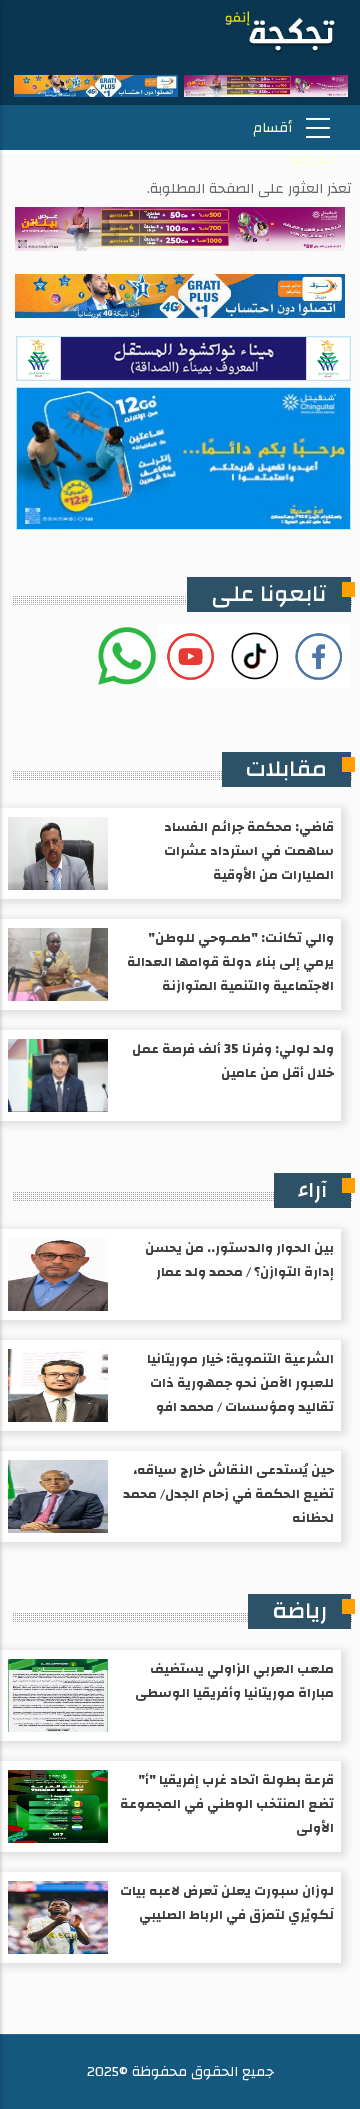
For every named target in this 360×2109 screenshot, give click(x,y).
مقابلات (286, 769)
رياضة (299, 1611)
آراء (312, 1190)
